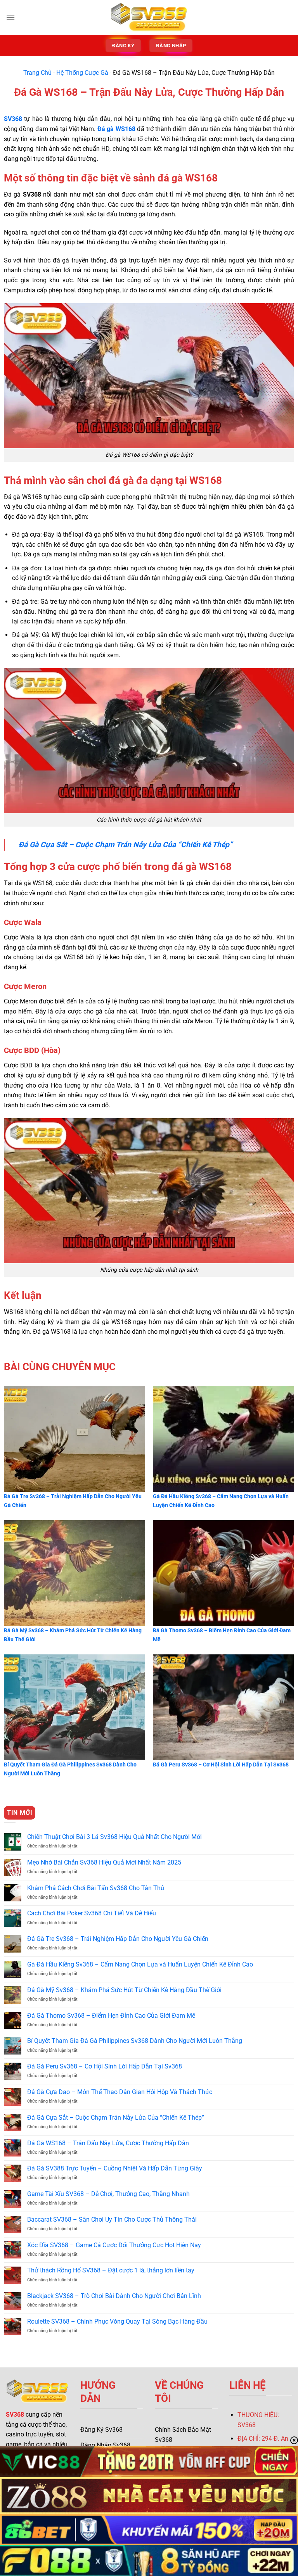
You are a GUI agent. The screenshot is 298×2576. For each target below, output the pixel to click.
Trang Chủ (37, 73)
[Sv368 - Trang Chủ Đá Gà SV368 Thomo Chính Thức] (149, 17)
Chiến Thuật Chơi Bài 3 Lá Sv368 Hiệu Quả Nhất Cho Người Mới (114, 1837)
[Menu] (10, 17)
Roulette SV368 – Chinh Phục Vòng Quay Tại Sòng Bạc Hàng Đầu (117, 2321)
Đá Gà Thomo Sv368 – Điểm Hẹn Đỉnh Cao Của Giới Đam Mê (111, 2016)
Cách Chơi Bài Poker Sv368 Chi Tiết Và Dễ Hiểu (92, 1913)
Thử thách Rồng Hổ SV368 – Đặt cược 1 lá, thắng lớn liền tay (111, 2270)
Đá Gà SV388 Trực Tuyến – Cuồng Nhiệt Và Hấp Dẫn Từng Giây (115, 2168)
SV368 (15, 2415)
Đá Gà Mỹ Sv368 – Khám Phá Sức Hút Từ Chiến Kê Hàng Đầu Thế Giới (124, 1990)
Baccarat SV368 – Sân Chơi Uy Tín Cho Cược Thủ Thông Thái (112, 2219)
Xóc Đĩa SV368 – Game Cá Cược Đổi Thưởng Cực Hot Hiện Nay (114, 2245)
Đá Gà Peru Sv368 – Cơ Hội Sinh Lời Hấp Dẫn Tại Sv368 (105, 2066)
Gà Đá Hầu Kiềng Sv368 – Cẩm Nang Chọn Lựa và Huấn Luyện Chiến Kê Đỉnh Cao (140, 1964)
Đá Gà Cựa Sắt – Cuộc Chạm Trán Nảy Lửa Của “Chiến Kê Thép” (116, 2118)
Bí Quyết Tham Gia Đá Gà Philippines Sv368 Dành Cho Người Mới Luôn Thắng (135, 2041)
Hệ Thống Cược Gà (82, 73)
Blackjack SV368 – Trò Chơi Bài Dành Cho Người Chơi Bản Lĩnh (114, 2296)
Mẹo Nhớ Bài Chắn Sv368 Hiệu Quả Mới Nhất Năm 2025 (104, 1862)
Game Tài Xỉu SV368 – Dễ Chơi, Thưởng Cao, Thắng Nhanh (108, 2194)
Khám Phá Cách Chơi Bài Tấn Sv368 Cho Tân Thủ (96, 1888)
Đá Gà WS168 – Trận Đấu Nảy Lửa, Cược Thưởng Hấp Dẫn (108, 2143)
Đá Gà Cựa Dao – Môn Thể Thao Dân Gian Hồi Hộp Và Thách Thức (120, 2092)
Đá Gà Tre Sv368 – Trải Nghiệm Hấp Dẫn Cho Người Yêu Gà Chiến (118, 1939)
